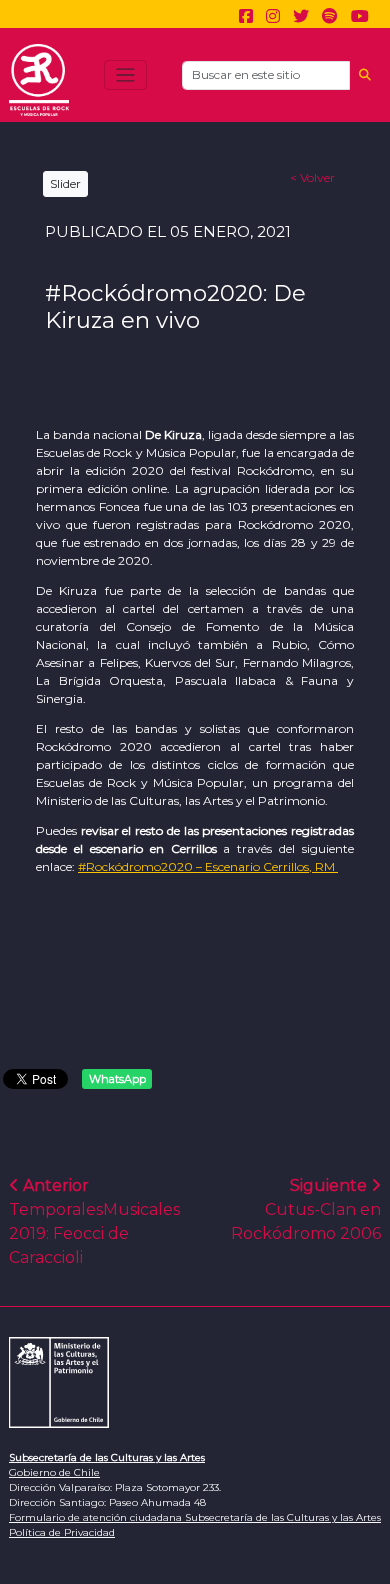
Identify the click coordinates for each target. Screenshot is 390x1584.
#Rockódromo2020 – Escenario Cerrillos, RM (208, 866)
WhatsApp (117, 1079)
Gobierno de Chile (54, 1472)
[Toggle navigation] (125, 75)
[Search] (365, 75)
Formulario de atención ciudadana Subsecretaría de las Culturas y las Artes (195, 1517)
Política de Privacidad (62, 1532)
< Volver (312, 177)
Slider (65, 183)
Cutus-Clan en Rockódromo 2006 (306, 1209)
